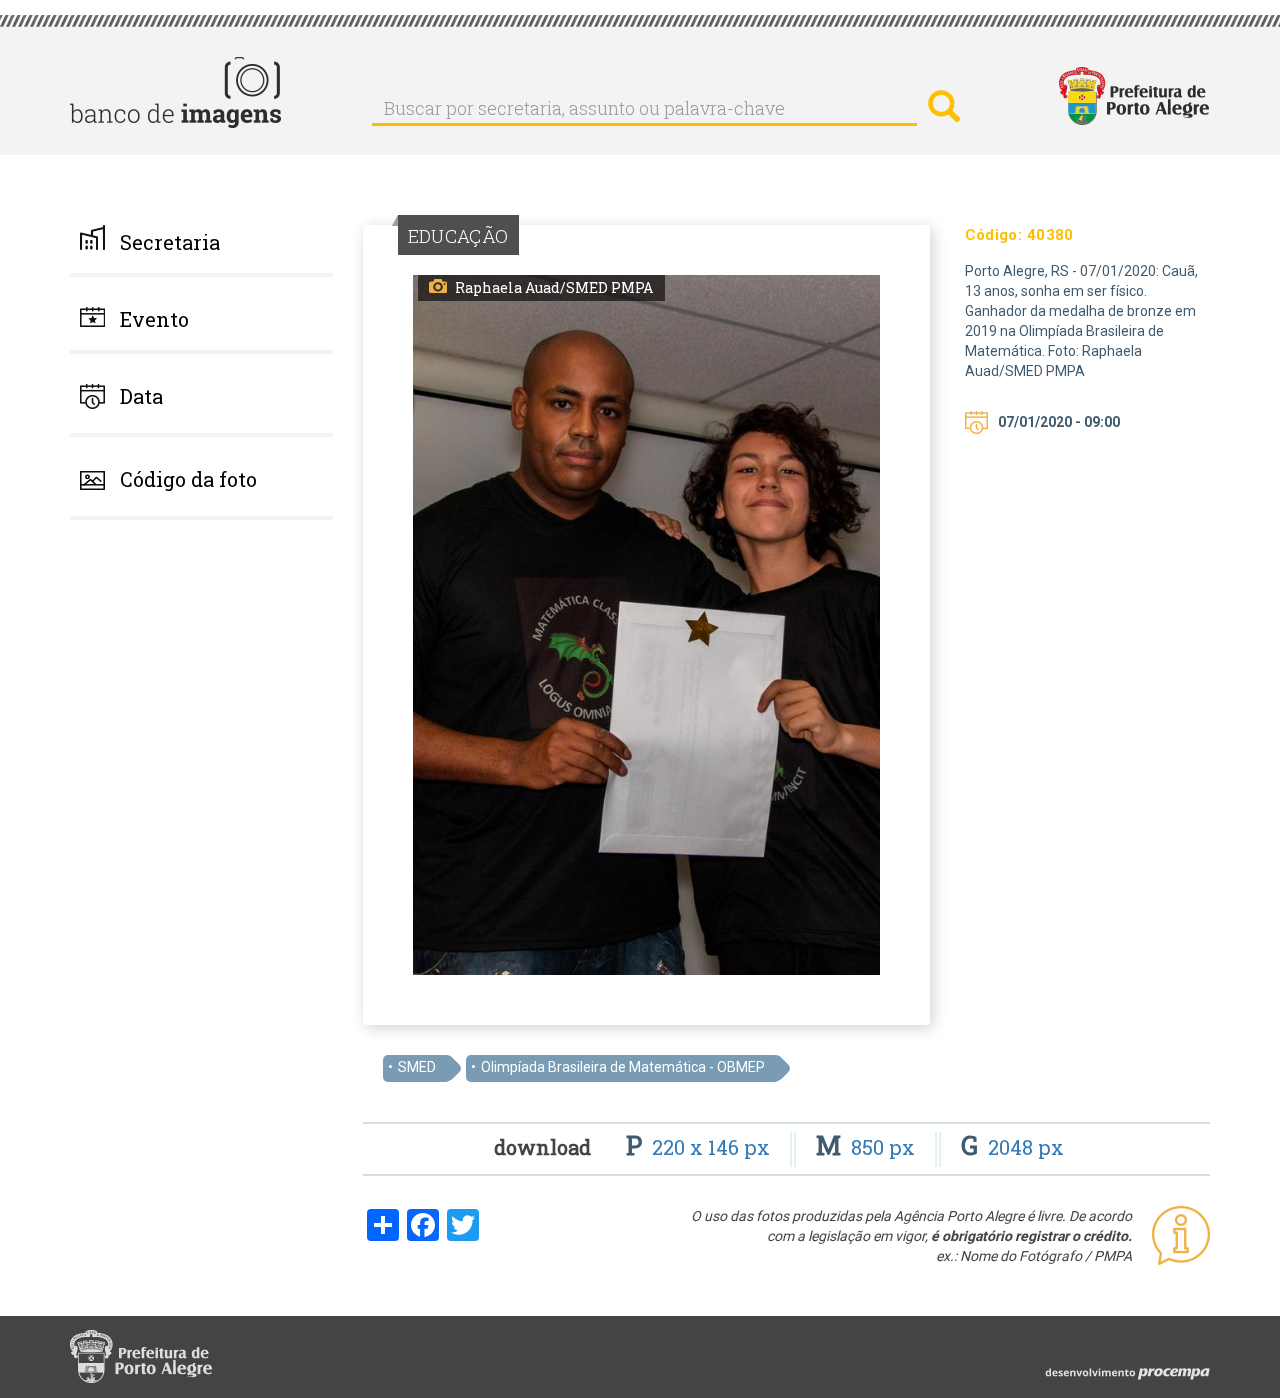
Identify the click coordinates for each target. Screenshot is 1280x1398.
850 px (868, 1147)
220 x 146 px (700, 1147)
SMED (417, 1067)
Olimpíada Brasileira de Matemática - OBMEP (623, 1067)
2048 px (1012, 1147)
